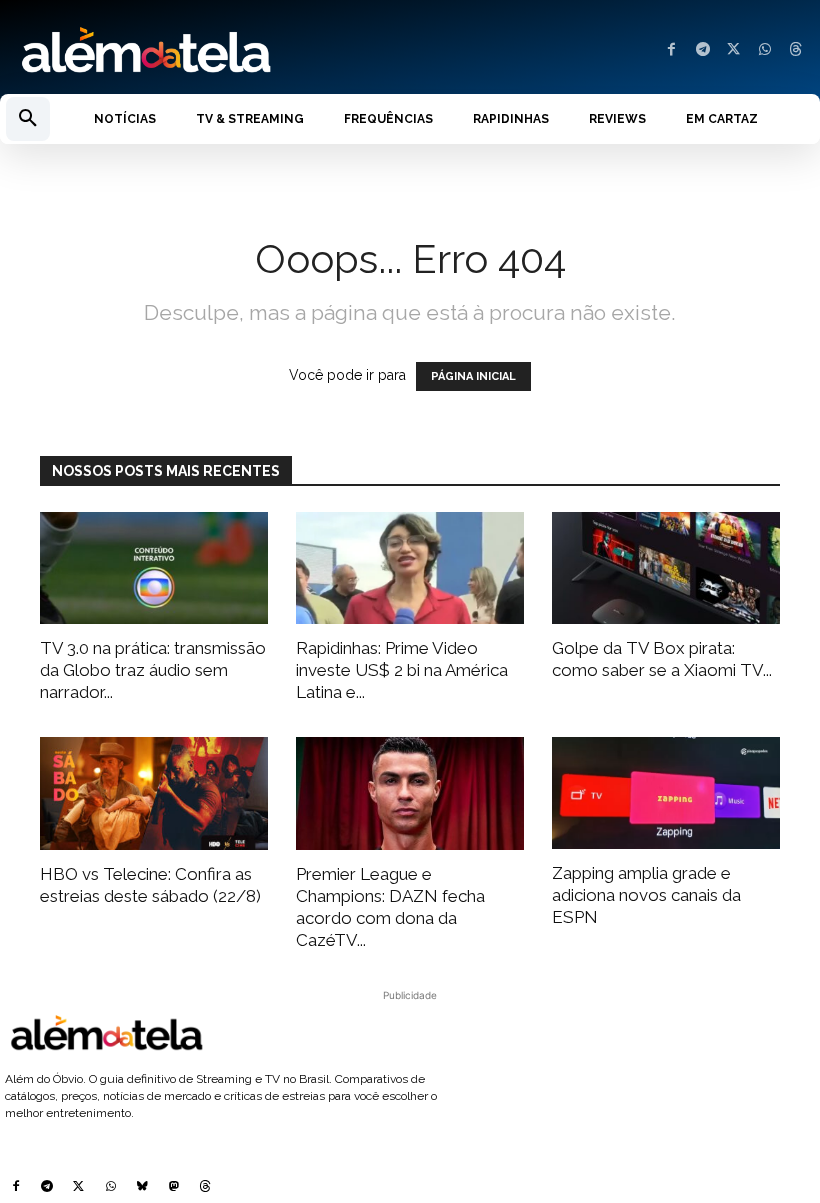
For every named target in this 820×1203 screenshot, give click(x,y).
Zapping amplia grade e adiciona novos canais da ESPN (646, 895)
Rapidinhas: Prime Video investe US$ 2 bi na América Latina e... (402, 670)
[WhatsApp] (764, 50)
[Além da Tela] (205, 51)
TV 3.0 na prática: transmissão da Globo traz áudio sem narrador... (153, 670)
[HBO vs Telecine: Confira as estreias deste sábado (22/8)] (154, 793)
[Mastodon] (174, 1188)
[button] (28, 119)
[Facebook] (671, 50)
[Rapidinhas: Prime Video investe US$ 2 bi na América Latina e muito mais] (410, 568)
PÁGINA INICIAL (473, 376)
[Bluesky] (142, 1188)
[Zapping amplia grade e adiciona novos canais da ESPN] (666, 793)
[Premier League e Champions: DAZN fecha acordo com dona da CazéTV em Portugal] (410, 793)
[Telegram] (702, 50)
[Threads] (795, 50)
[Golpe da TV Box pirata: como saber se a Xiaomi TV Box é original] (666, 568)
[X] (733, 50)
